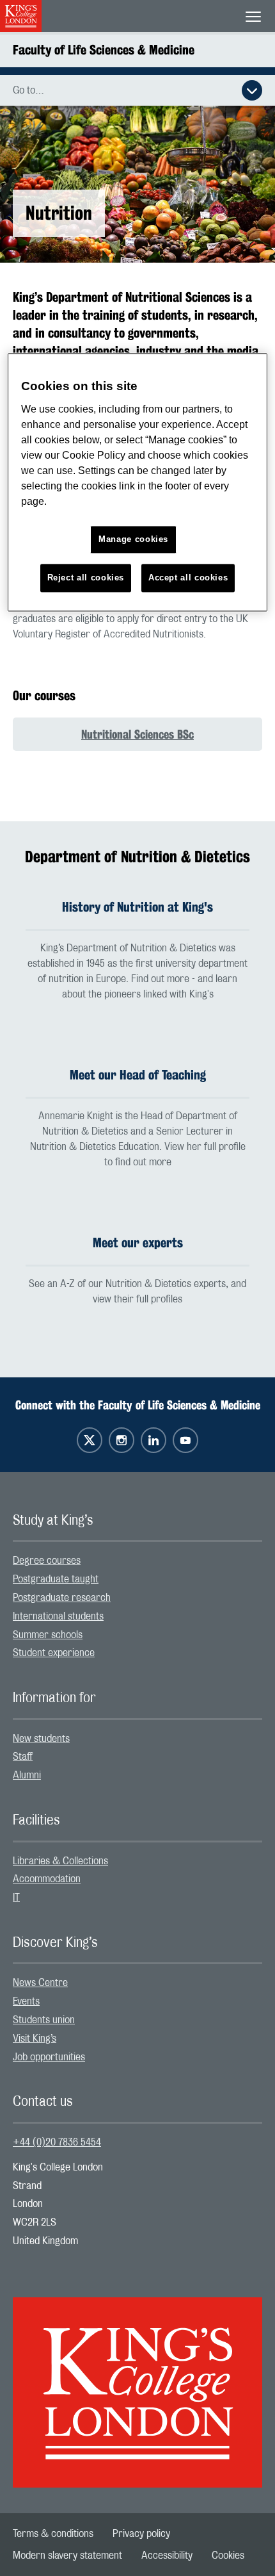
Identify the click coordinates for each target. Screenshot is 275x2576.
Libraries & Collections (60, 1861)
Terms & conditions (53, 2534)
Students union (44, 2020)
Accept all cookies (188, 578)
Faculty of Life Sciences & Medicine (104, 50)
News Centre (40, 1983)
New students (41, 1739)
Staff (23, 1757)
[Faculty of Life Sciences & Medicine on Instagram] (122, 1440)
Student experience (54, 1653)
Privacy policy (141, 2534)
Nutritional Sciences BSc (137, 734)
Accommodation (47, 1879)
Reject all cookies (86, 578)
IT (16, 1898)
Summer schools (48, 1635)
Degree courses (47, 1561)
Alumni (27, 1775)
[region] (138, 483)
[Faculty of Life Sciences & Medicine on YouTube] (185, 1440)
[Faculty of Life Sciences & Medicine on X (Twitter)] (90, 1440)
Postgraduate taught (56, 1579)
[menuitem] (137, 1561)
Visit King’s (35, 2039)
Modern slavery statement (67, 2555)
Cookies (228, 2555)
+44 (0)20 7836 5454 (57, 2142)
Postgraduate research (62, 1598)
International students (58, 1616)
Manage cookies (133, 539)
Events (26, 2001)
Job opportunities (49, 2057)
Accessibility (167, 2555)
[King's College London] (137, 2381)
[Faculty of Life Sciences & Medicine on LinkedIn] (153, 1440)
